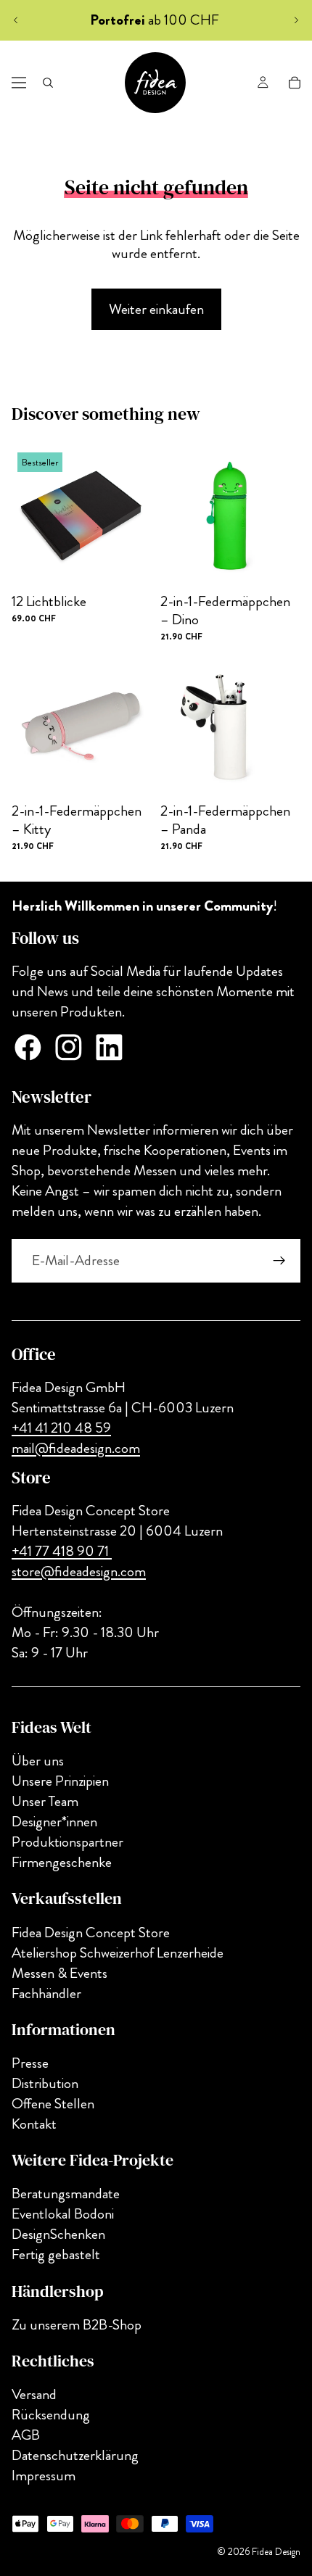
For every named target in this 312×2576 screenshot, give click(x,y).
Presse (30, 2063)
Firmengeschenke (62, 1863)
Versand (34, 2394)
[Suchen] (48, 83)
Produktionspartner (67, 1843)
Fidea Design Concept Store (91, 1933)
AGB (26, 2435)
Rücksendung (51, 2415)
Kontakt (34, 2124)
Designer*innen (54, 1822)
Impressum (44, 2476)
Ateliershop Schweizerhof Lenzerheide (118, 1953)
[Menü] (19, 83)
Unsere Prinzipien (60, 1782)
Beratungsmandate (66, 2194)
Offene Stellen (53, 2104)
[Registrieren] (279, 1261)
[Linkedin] (109, 1047)
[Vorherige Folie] (16, 20)
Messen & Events (59, 1973)
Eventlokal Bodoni (63, 2215)
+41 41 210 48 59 (61, 1428)
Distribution (45, 2083)
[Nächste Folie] (296, 20)
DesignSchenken (58, 2235)
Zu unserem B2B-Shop (77, 2325)
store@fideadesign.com (79, 1571)
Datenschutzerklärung (75, 2455)
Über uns (38, 1761)
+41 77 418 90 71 (62, 1551)
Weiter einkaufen (156, 309)
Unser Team (45, 1802)
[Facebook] (28, 1047)
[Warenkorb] (295, 83)
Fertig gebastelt (56, 2255)
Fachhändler (46, 1993)
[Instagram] (69, 1047)
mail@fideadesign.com (76, 1448)
